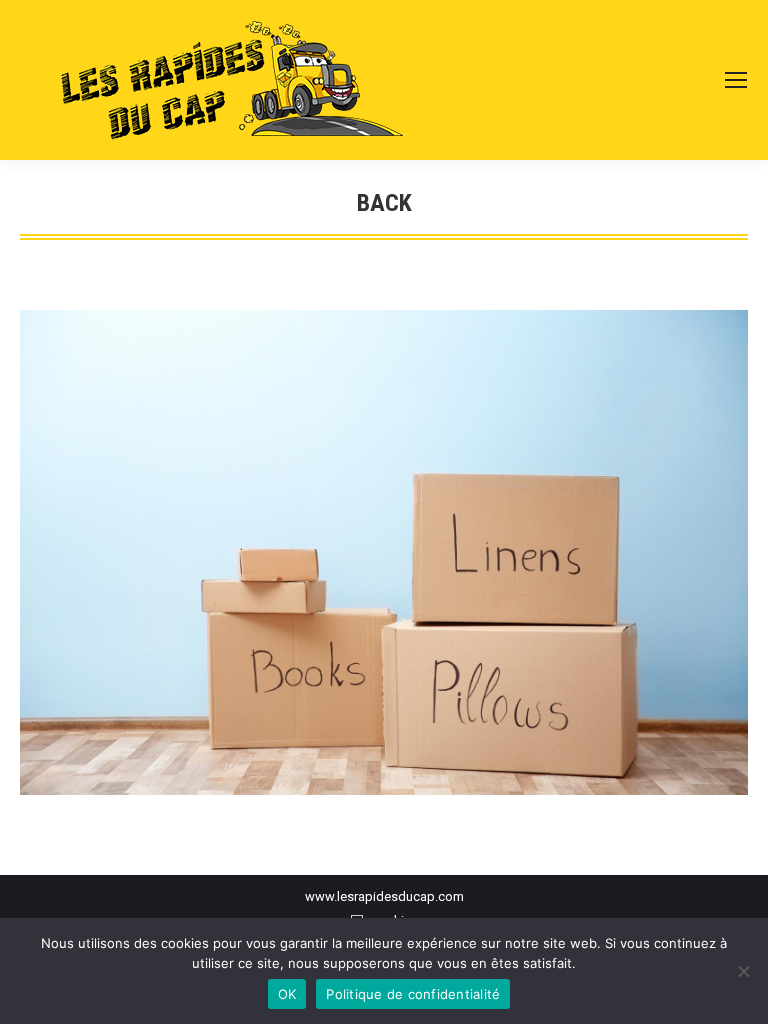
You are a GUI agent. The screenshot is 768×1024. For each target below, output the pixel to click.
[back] (384, 552)
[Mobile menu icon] (736, 80)
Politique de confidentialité (413, 994)
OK (287, 994)
